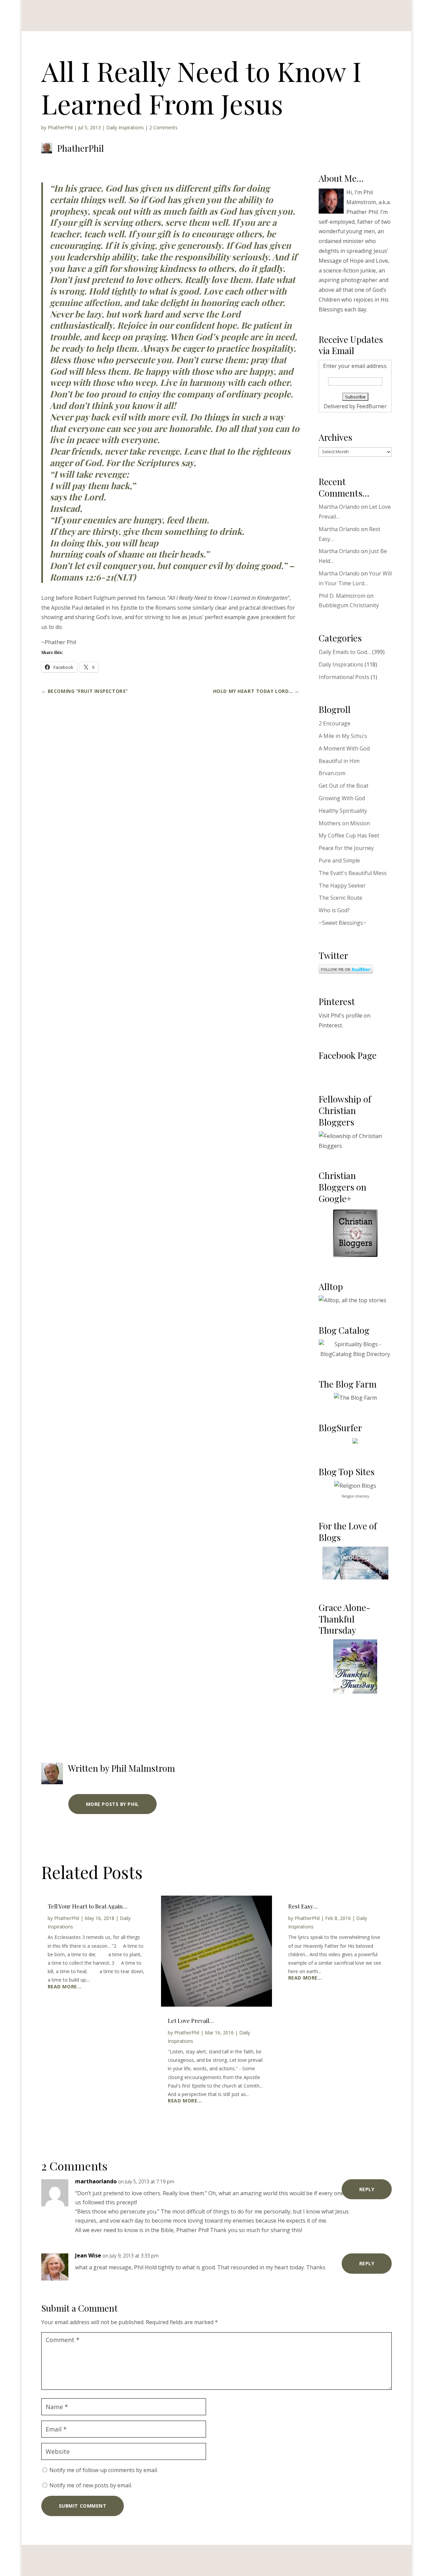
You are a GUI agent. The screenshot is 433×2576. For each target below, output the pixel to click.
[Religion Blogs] (355, 1486)
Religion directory (355, 1496)
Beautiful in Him (339, 761)
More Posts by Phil (112, 1804)
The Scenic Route (340, 898)
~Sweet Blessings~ (343, 923)
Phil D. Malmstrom (342, 596)
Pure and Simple (339, 860)
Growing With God (342, 798)
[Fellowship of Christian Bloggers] (355, 1146)
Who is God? (334, 910)
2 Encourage (335, 723)
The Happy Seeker (342, 886)
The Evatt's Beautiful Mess (353, 873)
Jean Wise (88, 2255)
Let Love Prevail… (191, 2021)
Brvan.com (332, 773)
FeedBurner (372, 406)
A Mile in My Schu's (343, 736)
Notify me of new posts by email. (91, 2485)
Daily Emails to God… (345, 652)
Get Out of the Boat (344, 786)
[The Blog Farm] (355, 1398)
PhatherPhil (60, 127)
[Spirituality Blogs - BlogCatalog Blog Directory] (355, 1354)
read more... (65, 1987)
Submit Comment (83, 2506)
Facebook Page (348, 1055)
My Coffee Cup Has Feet (349, 835)
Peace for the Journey (346, 848)
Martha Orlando (339, 507)
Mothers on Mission (344, 823)
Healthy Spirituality (343, 811)
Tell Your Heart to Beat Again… (88, 1906)
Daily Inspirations (125, 127)
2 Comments (163, 127)
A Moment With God (344, 748)
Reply (367, 2189)
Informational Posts (344, 677)
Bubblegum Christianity (349, 605)
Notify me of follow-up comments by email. (104, 2470)
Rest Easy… (303, 1906)
